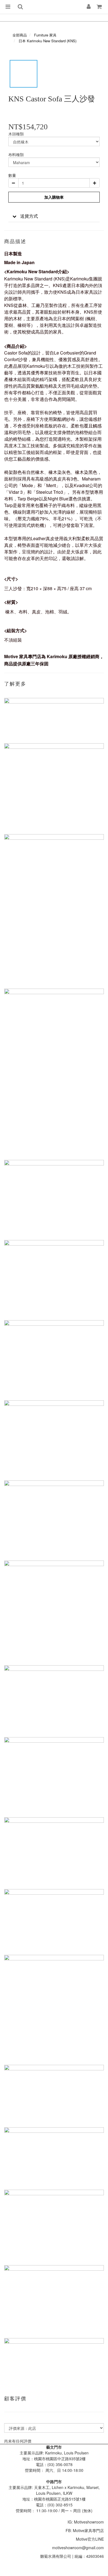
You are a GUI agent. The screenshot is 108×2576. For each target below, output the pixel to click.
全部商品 (20, 35)
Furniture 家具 (45, 35)
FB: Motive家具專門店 (85, 2530)
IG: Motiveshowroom (86, 2522)
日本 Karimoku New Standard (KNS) (47, 41)
